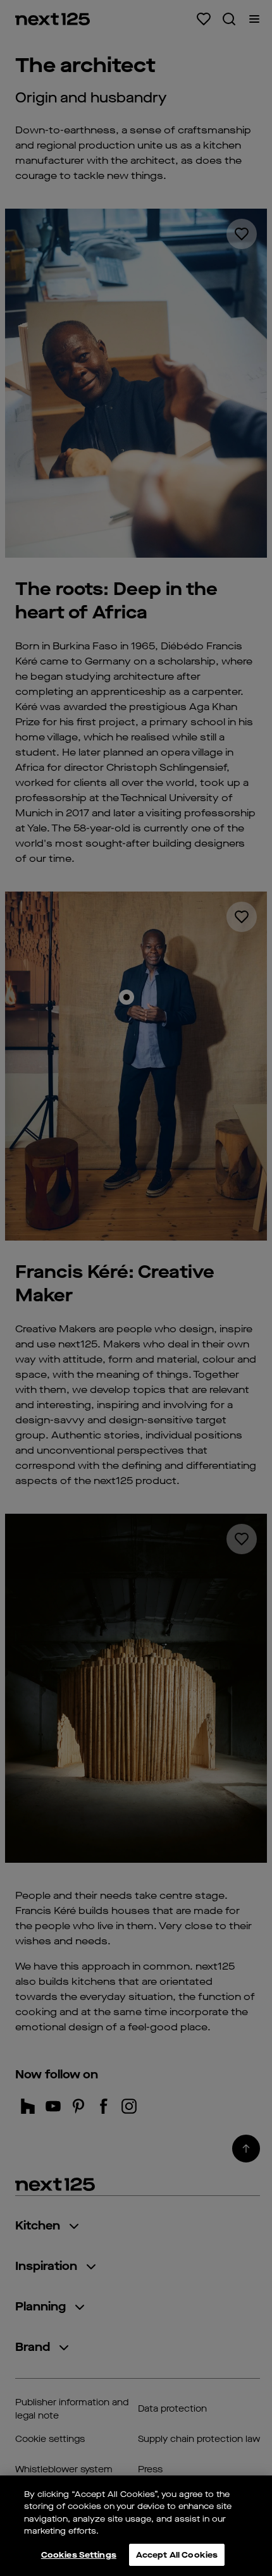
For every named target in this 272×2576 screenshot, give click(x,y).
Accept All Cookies (177, 2555)
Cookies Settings (79, 2555)
